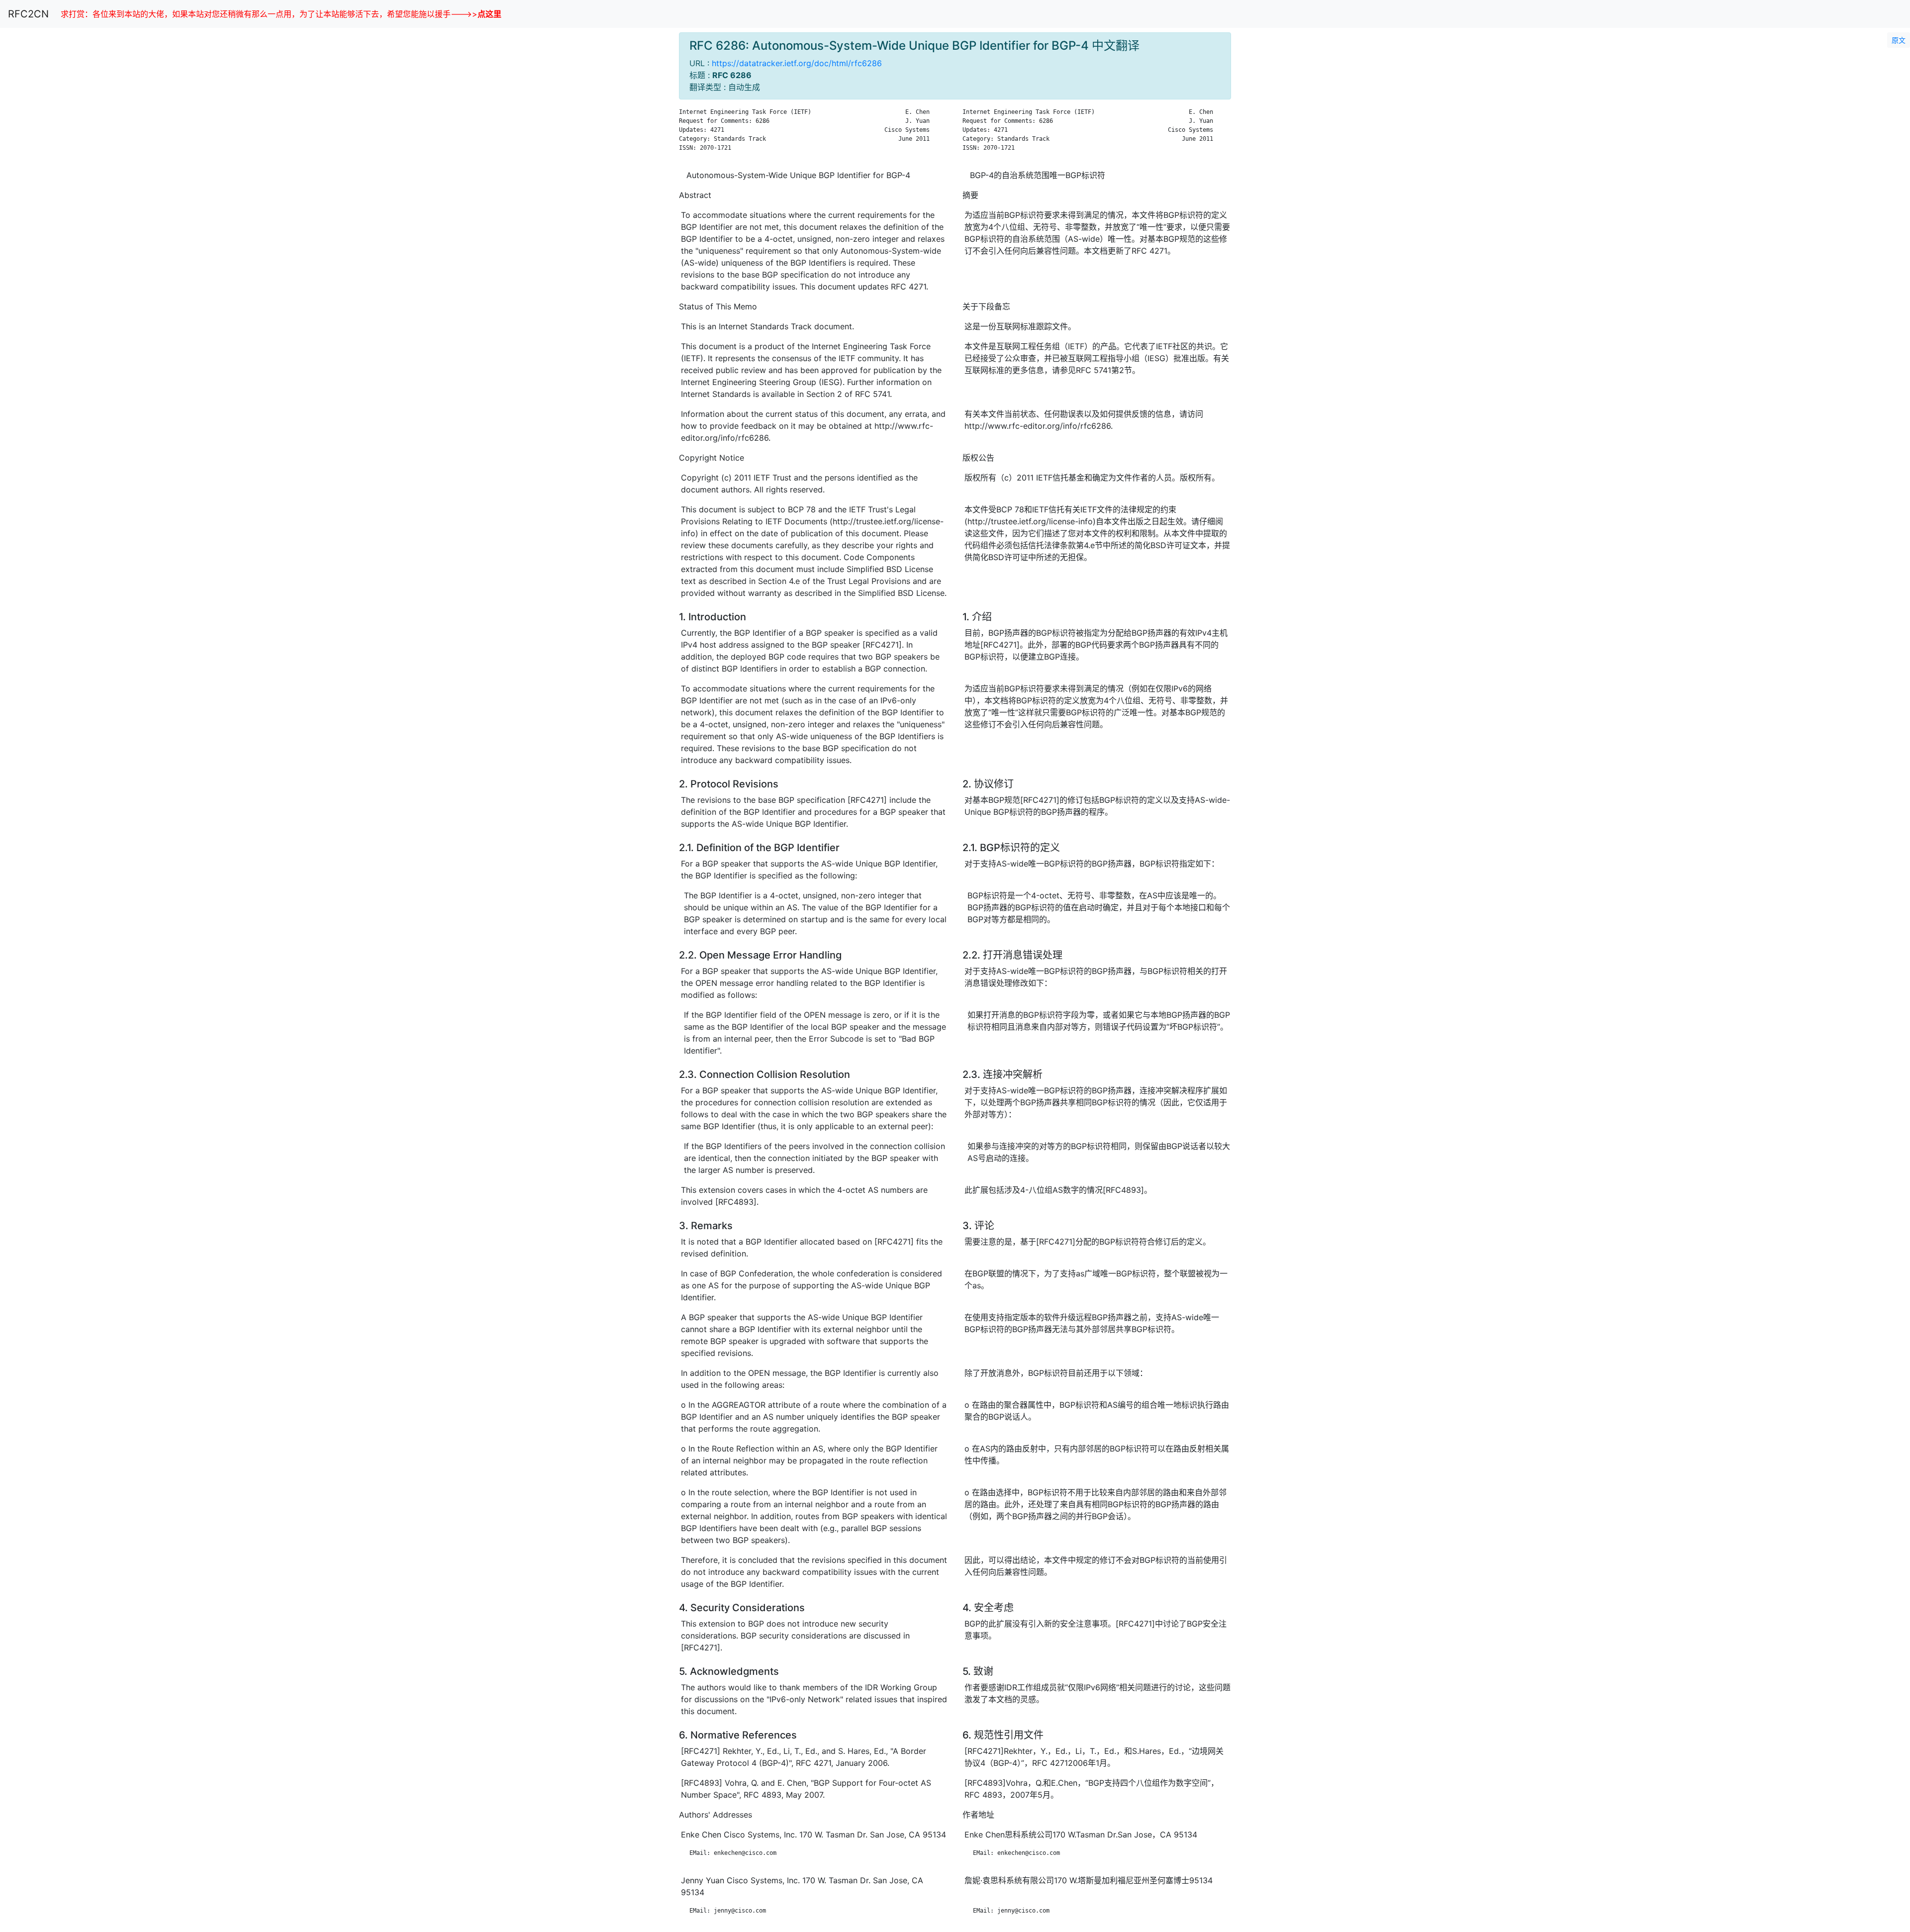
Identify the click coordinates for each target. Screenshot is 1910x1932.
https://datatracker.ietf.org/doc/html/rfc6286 (797, 63)
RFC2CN (28, 14)
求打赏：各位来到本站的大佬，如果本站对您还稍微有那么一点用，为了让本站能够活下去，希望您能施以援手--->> (281, 14)
